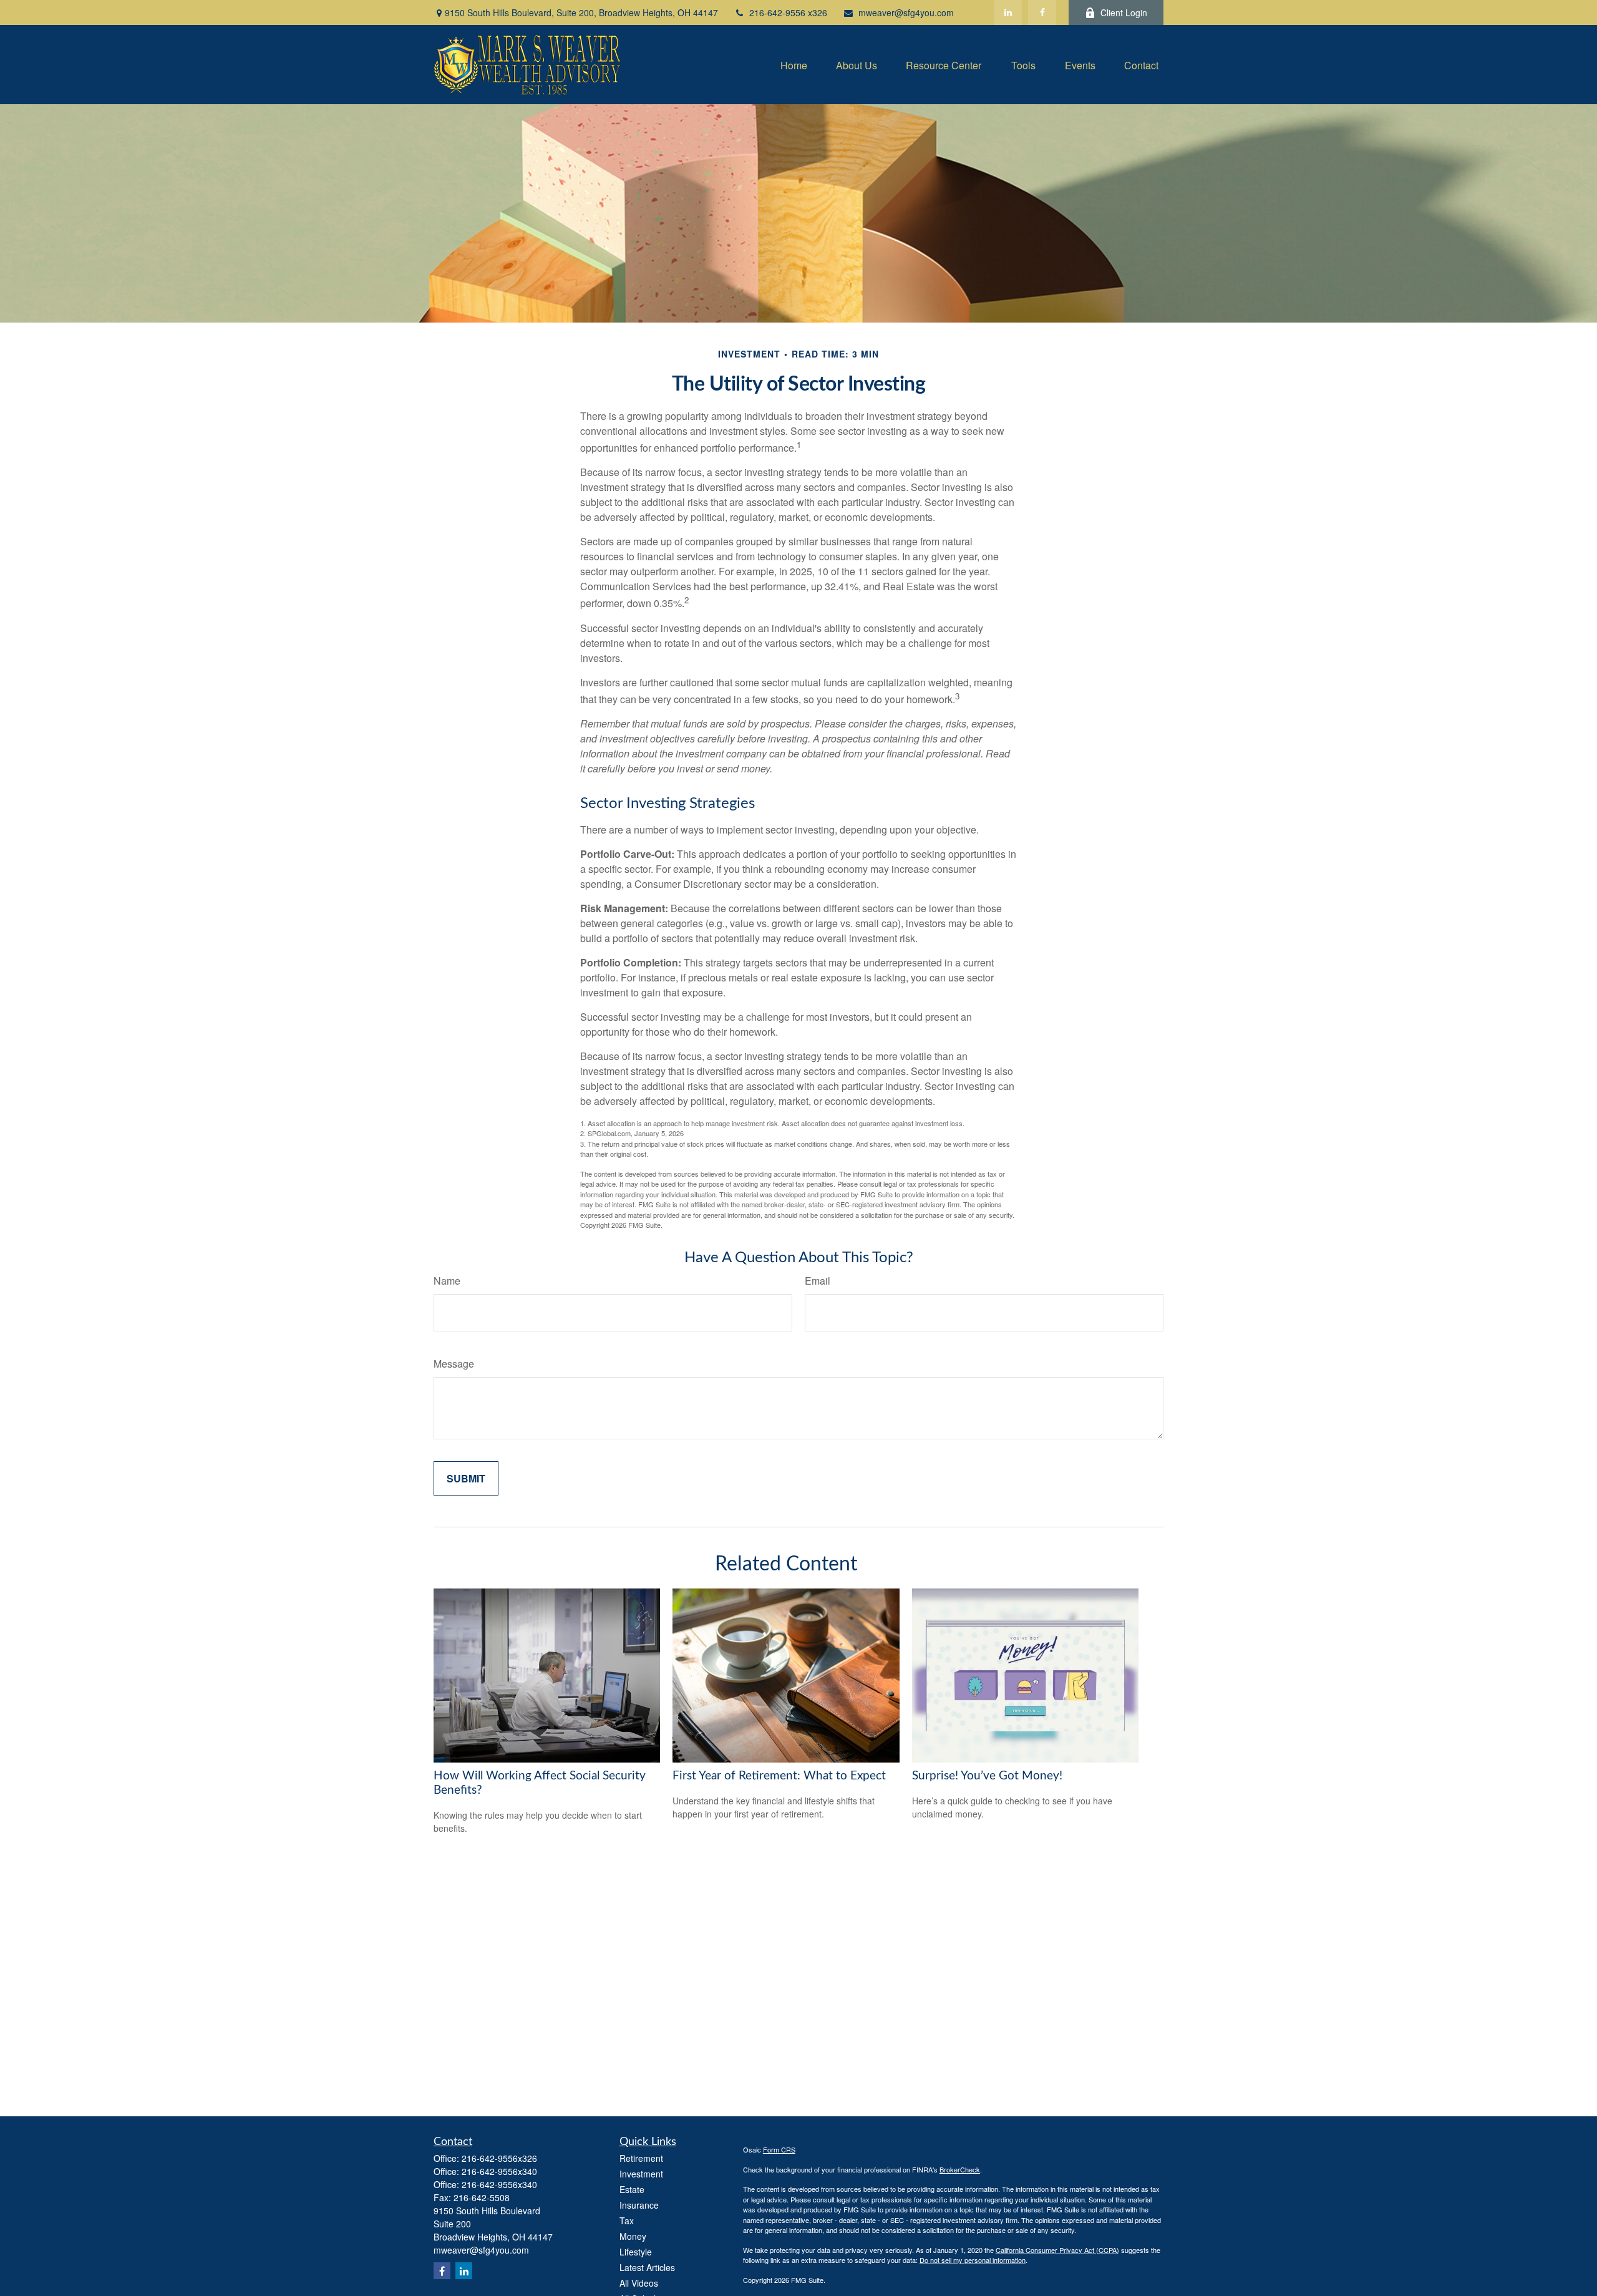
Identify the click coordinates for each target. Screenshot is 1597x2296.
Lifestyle (636, 2252)
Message (454, 1364)
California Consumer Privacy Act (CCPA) (1057, 2250)
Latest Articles (647, 2267)
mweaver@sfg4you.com (906, 12)
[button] (794, 65)
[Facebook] (1042, 12)
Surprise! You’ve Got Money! (987, 1776)
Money (633, 2236)
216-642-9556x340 (499, 2171)
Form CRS (779, 2149)
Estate (632, 2189)
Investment (641, 2174)
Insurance (639, 2205)
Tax (627, 2221)
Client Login (1124, 12)
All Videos (639, 2283)
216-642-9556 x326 (788, 12)
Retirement (641, 2158)
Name (447, 1281)
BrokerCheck (960, 2169)
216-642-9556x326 (499, 2158)
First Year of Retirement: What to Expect (779, 1776)
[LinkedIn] (1008, 12)
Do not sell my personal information (973, 2260)
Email (818, 1281)
